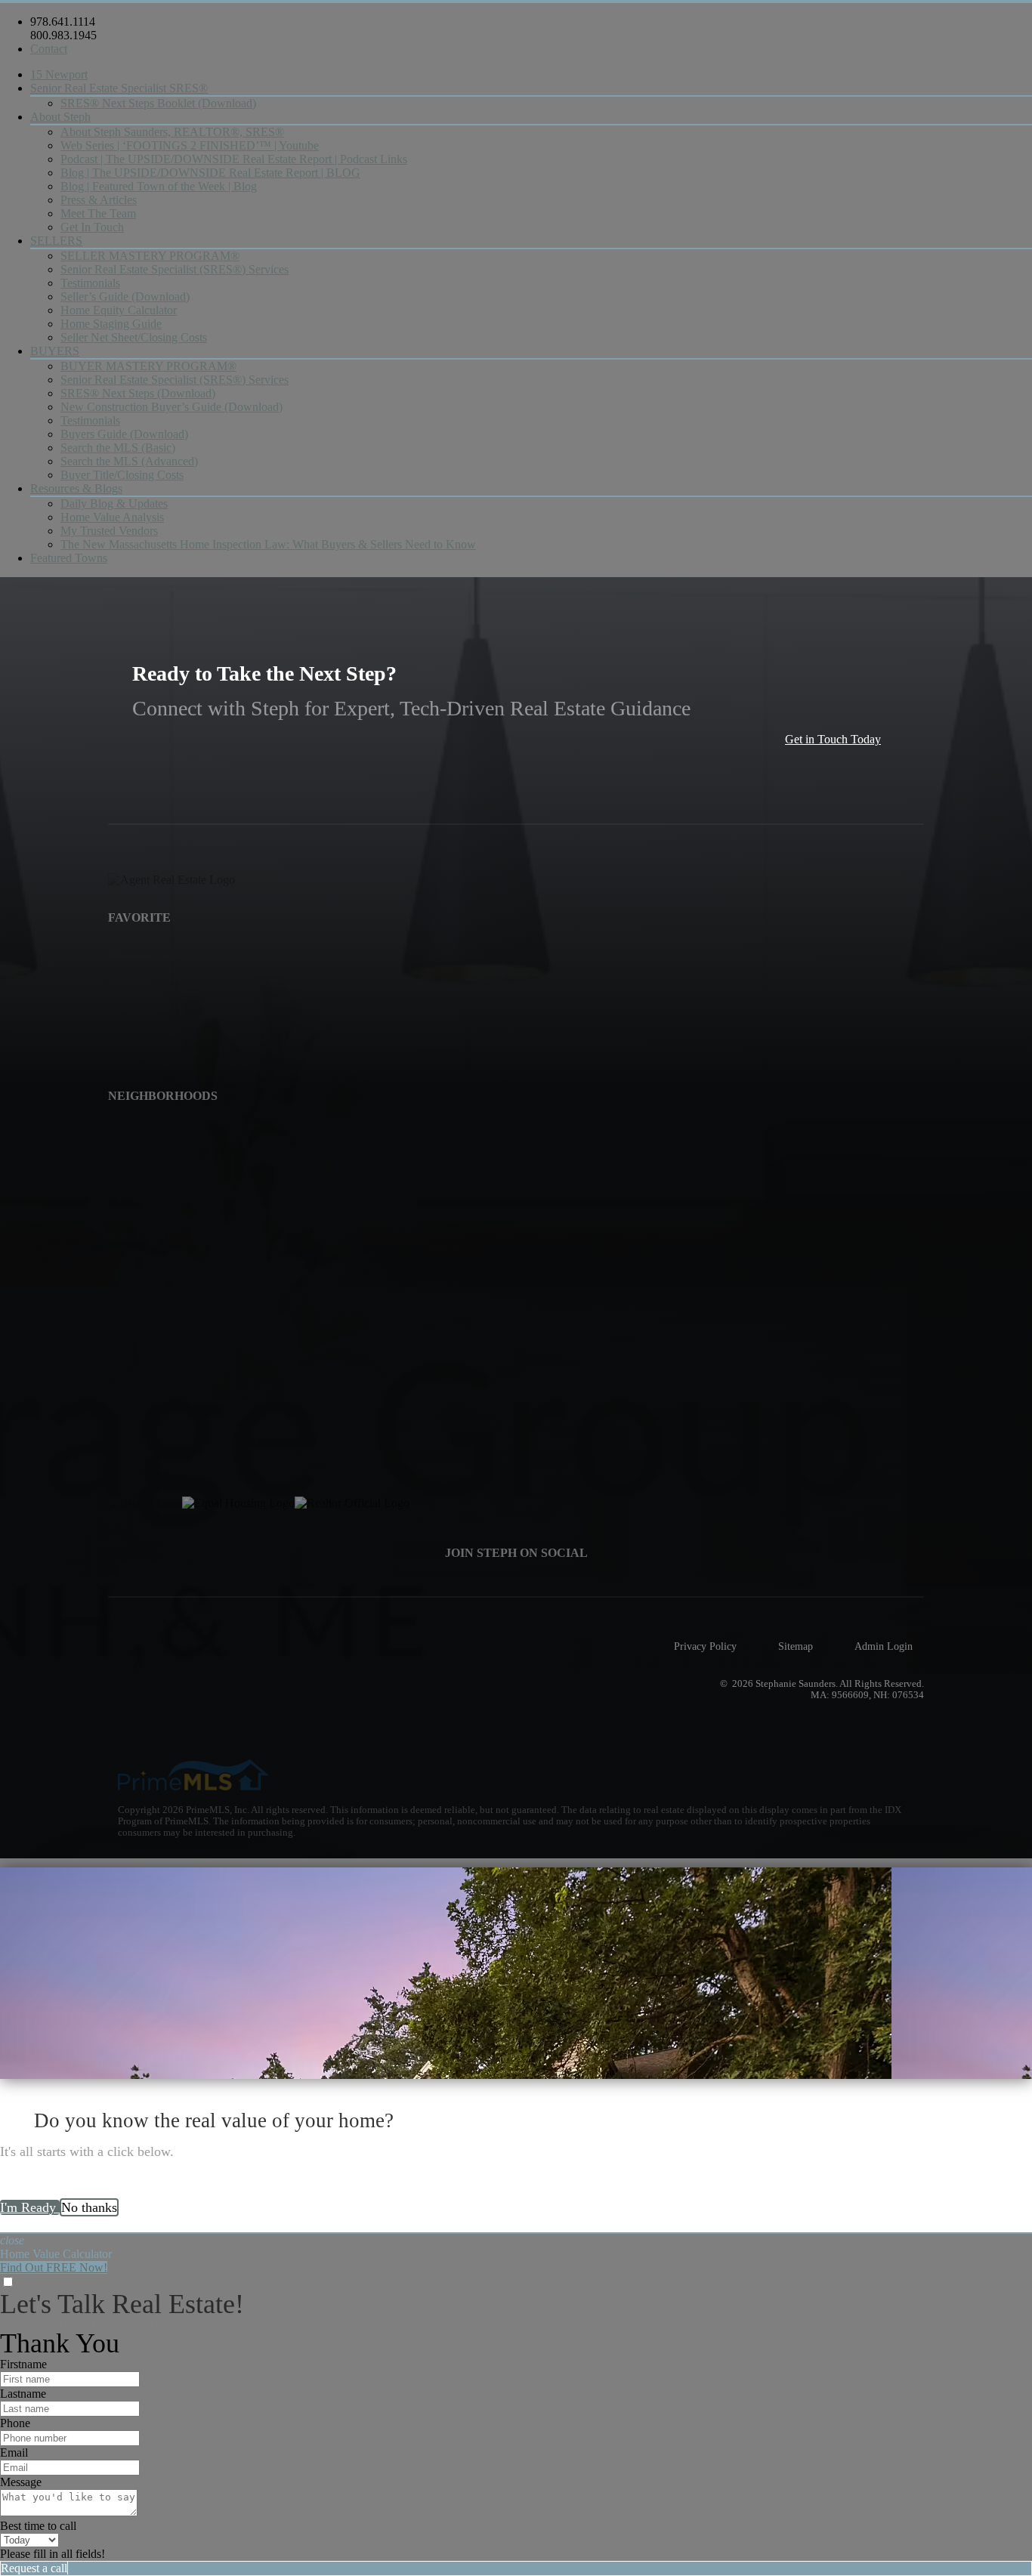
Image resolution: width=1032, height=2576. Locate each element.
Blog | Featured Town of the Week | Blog (159, 186)
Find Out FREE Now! (54, 2267)
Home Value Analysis (112, 517)
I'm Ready (30, 2207)
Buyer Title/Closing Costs (122, 475)
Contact (49, 49)
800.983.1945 (63, 35)
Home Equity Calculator (119, 310)
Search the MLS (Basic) (118, 448)
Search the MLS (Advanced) (129, 461)
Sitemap (796, 1646)
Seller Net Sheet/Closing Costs (134, 337)
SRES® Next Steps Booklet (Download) (158, 103)
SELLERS (56, 241)
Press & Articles (99, 200)
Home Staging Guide (111, 324)
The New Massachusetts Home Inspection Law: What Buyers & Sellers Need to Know (268, 544)
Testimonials (90, 283)
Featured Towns (69, 558)
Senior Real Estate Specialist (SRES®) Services (175, 269)
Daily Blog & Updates (114, 503)
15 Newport (59, 74)
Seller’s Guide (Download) (125, 297)
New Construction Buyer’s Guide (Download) (171, 407)
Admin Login (884, 1646)
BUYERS (55, 351)
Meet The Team (98, 213)
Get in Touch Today (833, 739)
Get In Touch (92, 227)
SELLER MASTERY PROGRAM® (150, 256)
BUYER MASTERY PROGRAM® (148, 366)
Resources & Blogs (76, 488)
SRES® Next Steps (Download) (138, 393)
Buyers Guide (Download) (124, 434)
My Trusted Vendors (109, 531)
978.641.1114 (63, 22)
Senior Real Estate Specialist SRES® (119, 88)
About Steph (60, 117)
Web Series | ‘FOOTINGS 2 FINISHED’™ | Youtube (190, 145)
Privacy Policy (705, 1646)
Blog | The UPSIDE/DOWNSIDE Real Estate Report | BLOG (210, 173)
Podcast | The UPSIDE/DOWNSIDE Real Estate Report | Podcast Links (234, 159)
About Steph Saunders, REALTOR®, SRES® (172, 132)
